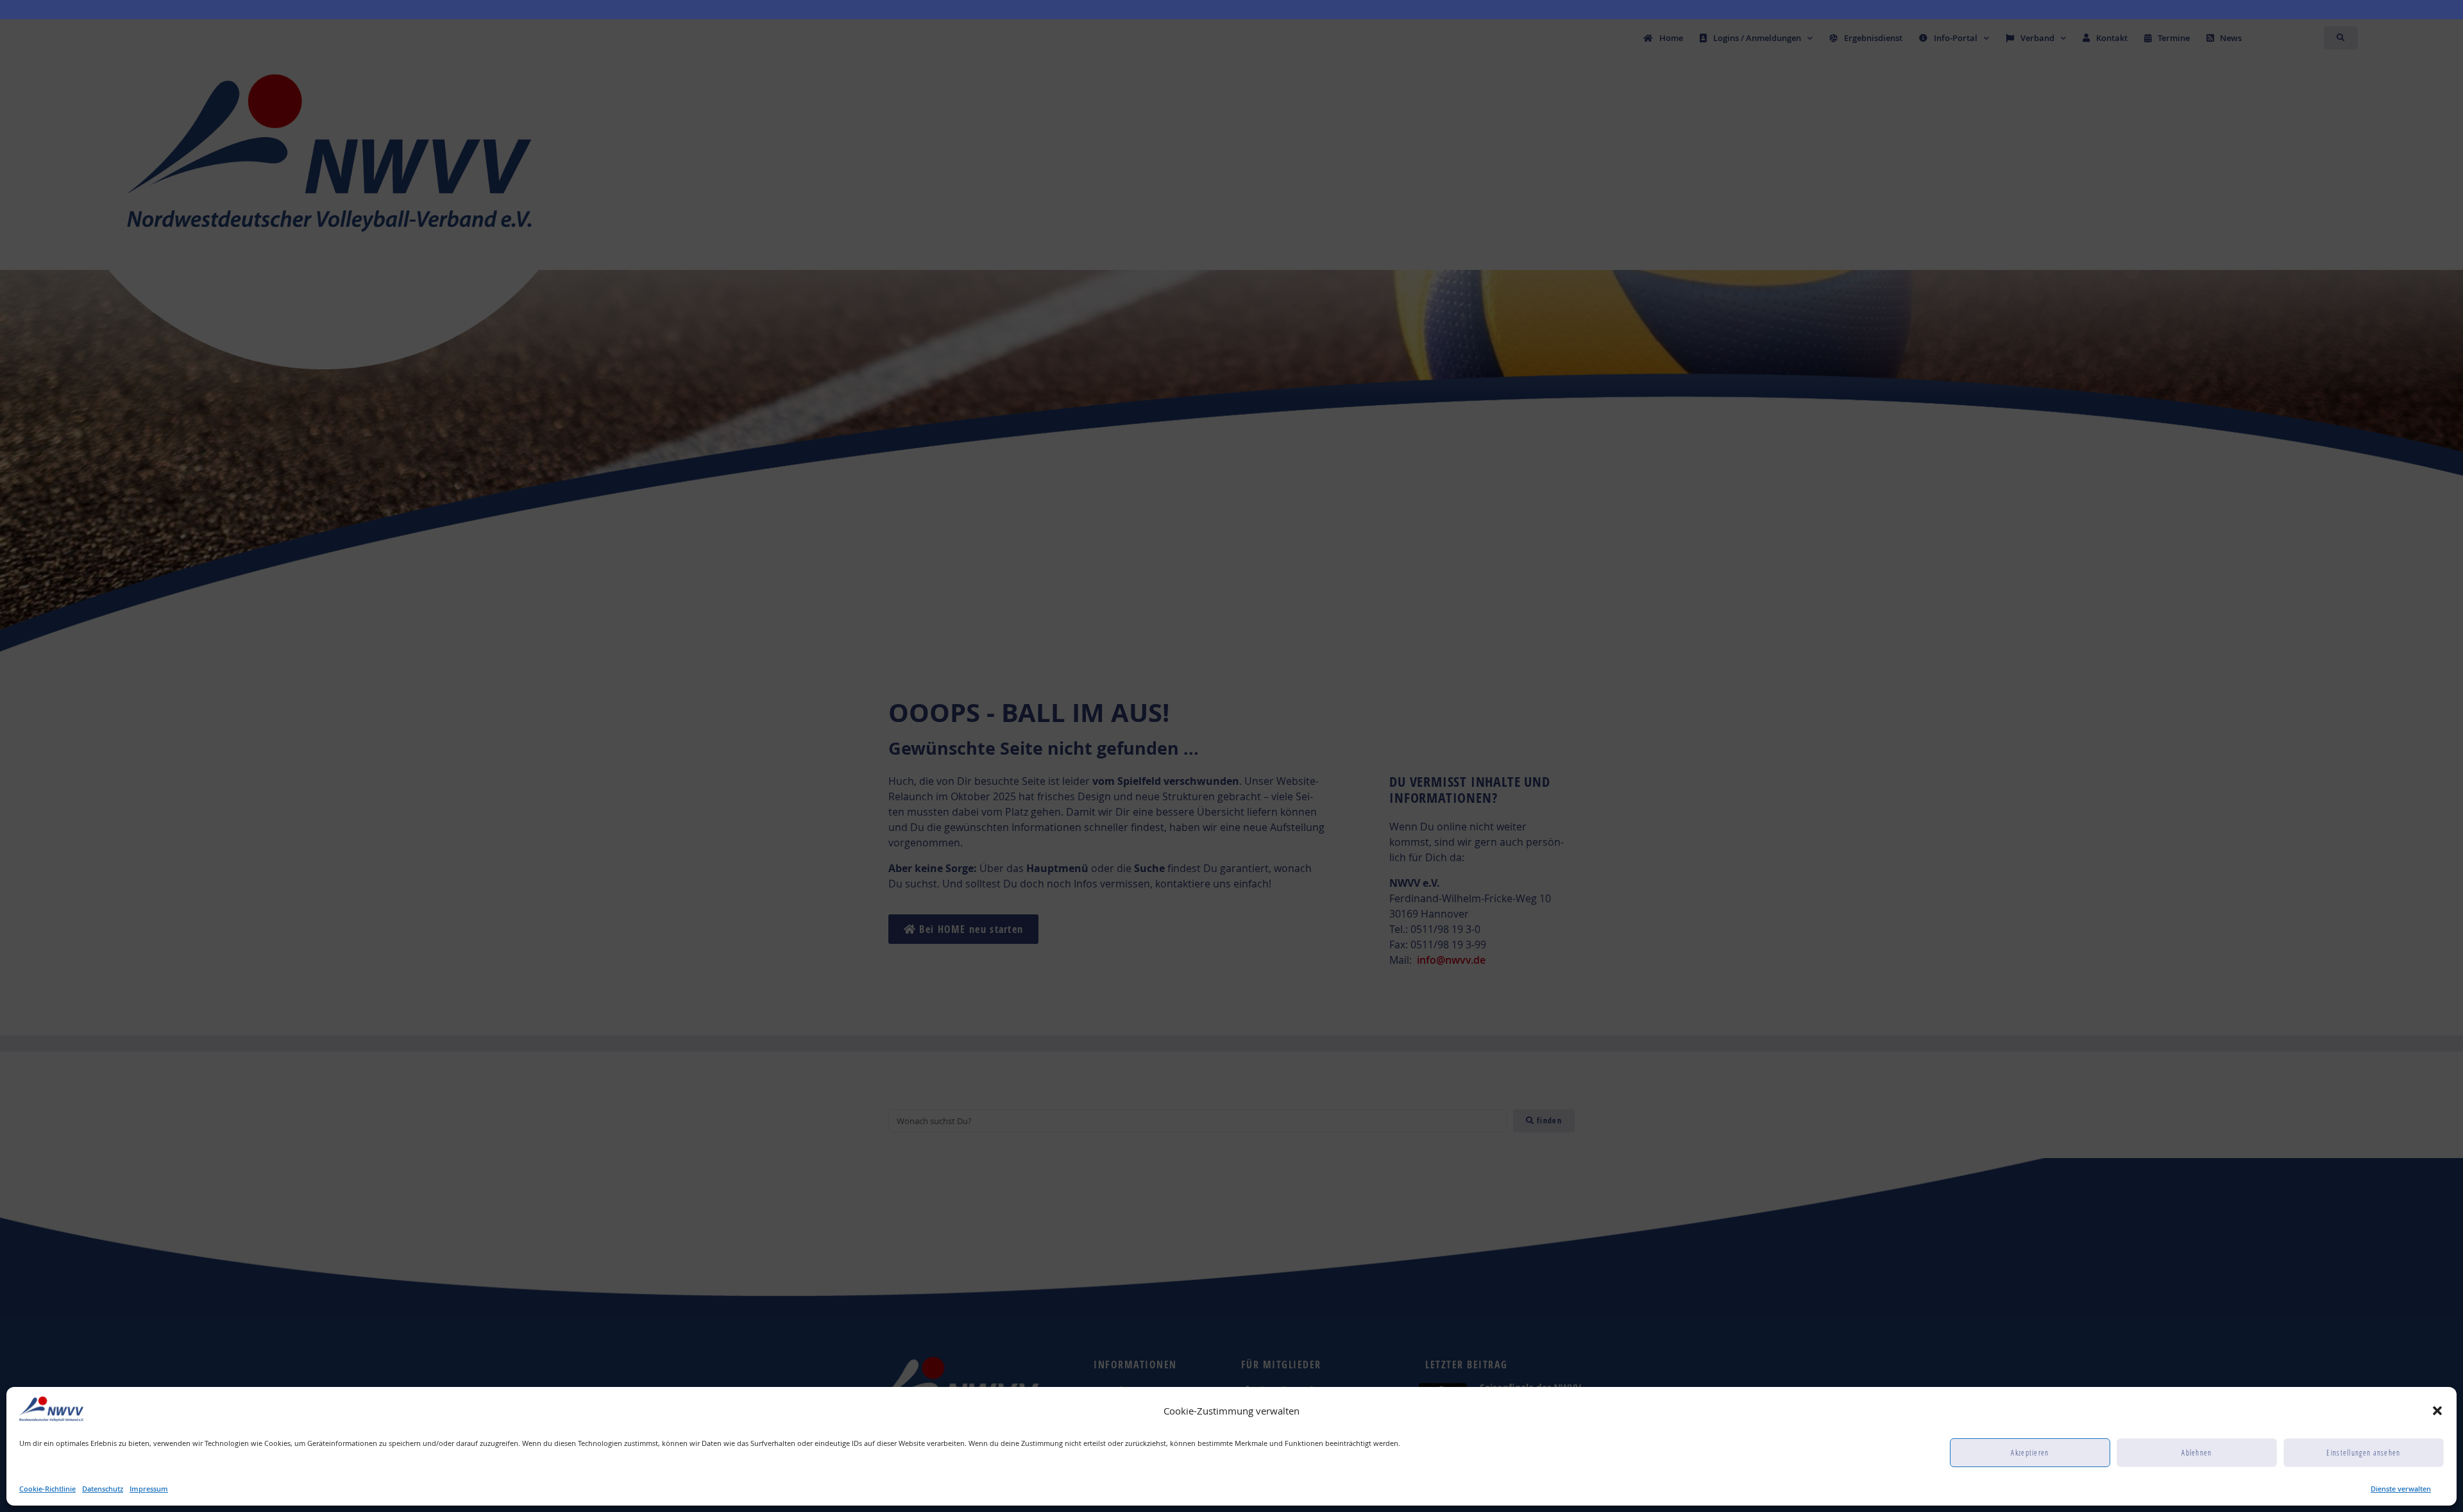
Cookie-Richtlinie (47, 1489)
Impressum (149, 1489)
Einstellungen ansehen (2363, 1453)
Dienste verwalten (2401, 1489)
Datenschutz (103, 1489)
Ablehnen (2196, 1453)
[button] (2437, 1411)
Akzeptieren (2030, 1453)
